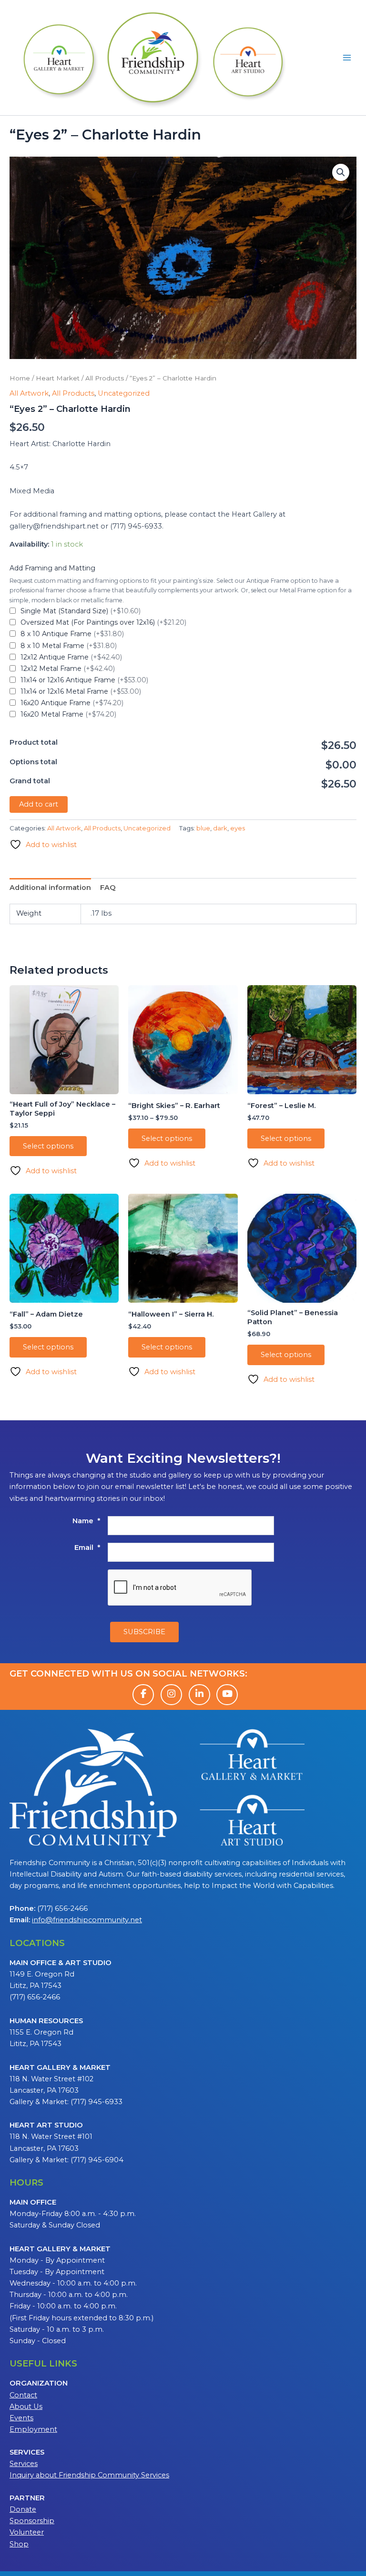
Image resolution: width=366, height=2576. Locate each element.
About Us (26, 2406)
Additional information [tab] (50, 888)
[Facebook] (143, 1695)
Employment (33, 2429)
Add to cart (39, 804)
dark (220, 828)
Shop (19, 2544)
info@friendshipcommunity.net (87, 1920)
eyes (238, 828)
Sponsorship (32, 2521)
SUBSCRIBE (144, 1632)
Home (20, 378)
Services (24, 2464)
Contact (23, 2395)
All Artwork (29, 393)
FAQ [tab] (108, 888)
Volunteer (27, 2532)
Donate (23, 2509)
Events (21, 2418)
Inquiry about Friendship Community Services (89, 2475)
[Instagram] (171, 1695)
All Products (105, 378)
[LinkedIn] (199, 1695)
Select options (48, 1146)
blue (203, 828)
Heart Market (58, 378)
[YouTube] (227, 1695)
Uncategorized (124, 393)
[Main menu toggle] (347, 58)
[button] (341, 172)
